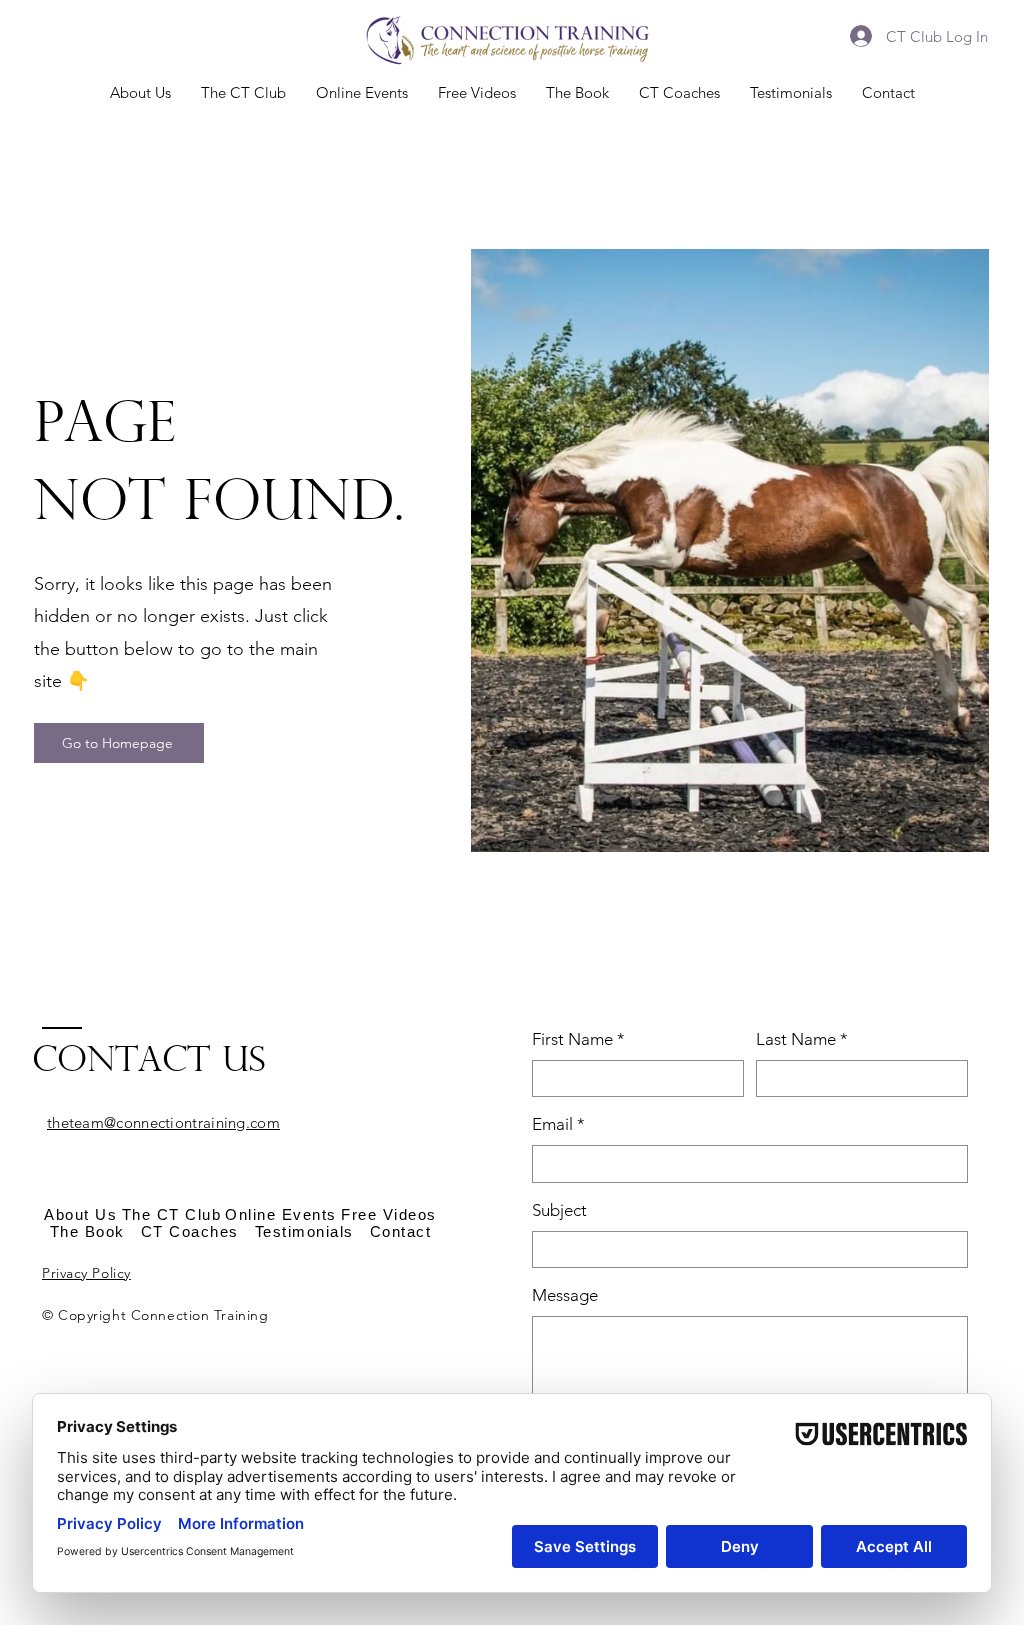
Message (565, 1295)
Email (558, 1124)
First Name (578, 1039)
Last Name (802, 1039)
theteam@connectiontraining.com (163, 1122)
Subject (559, 1210)
